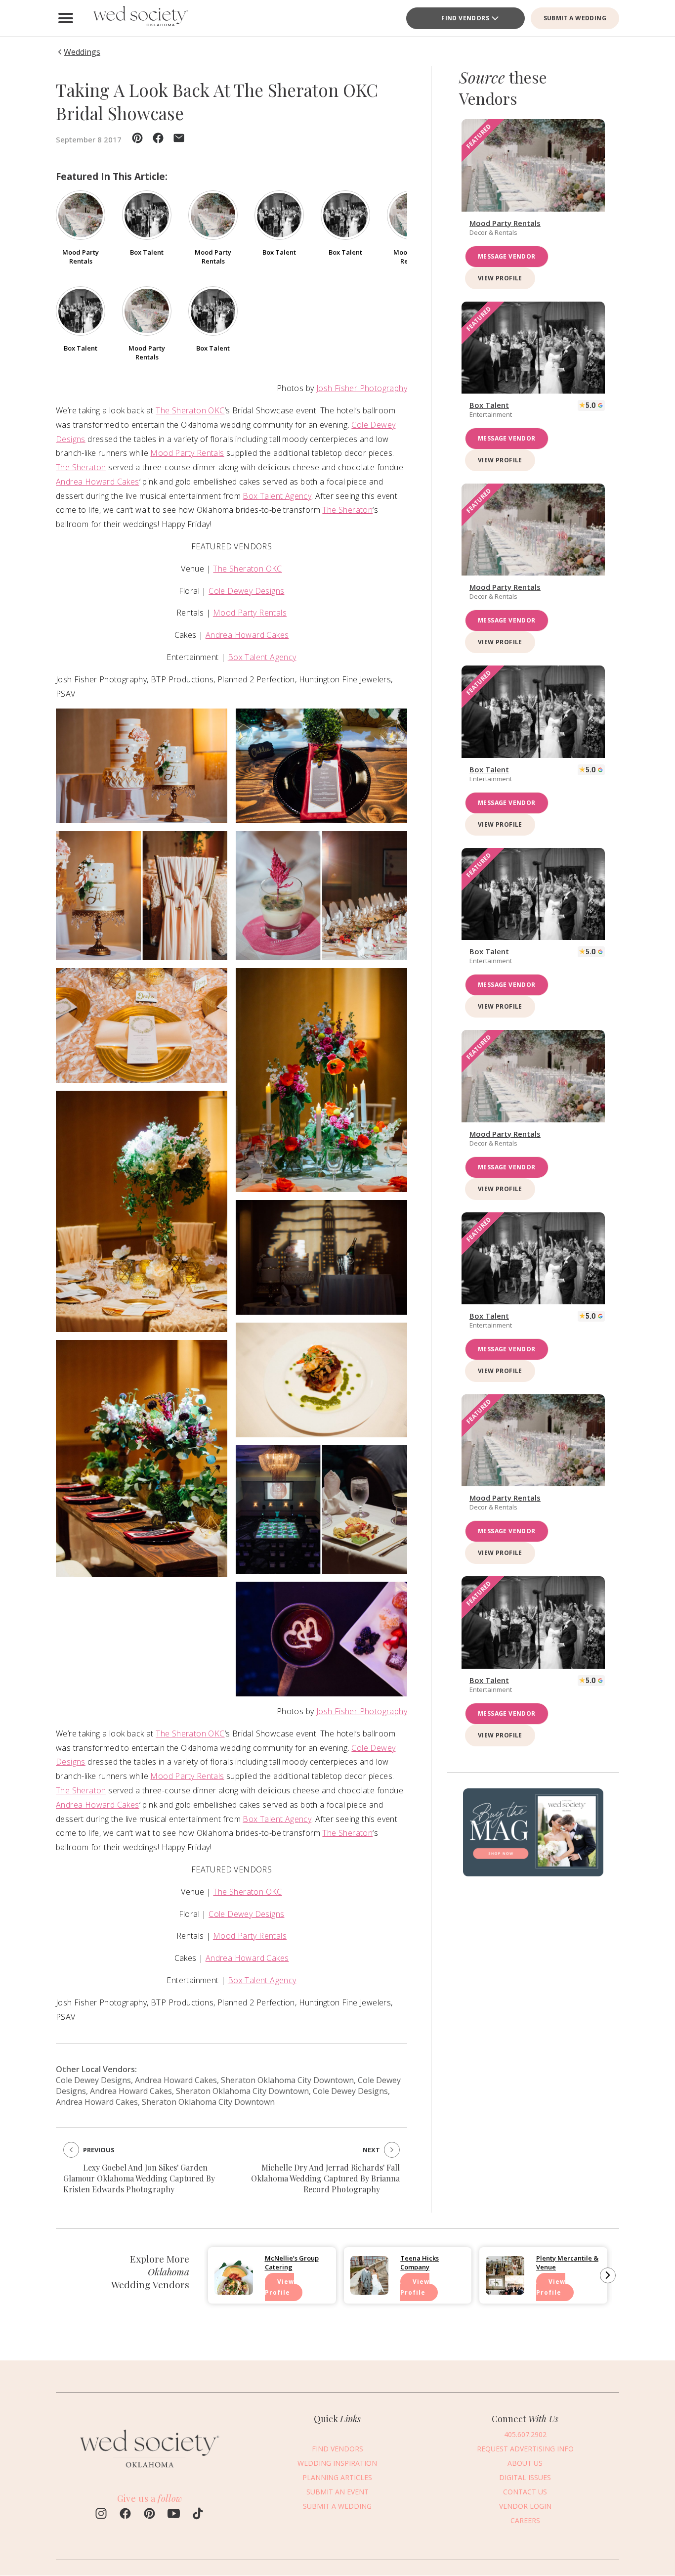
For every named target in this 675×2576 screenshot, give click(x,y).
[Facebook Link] (125, 2515)
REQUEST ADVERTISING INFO (525, 2449)
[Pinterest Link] (149, 2515)
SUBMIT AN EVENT (337, 2492)
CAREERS (525, 2520)
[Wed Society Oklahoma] (140, 18)
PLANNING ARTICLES (337, 2477)
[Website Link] (150, 2473)
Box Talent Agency (277, 496)
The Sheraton (81, 467)
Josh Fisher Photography (362, 388)
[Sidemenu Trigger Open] (66, 18)
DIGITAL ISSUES (525, 2477)
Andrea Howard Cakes (98, 482)
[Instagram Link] (101, 2515)
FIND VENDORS (465, 18)
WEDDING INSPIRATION (337, 2463)
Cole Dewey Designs (246, 591)
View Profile (500, 278)
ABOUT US (525, 2463)
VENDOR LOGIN (525, 2506)
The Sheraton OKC (190, 410)
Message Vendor (507, 256)
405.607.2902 (525, 2434)
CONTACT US (525, 2492)
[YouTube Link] (174, 2515)
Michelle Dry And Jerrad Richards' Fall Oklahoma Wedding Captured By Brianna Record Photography (325, 2178)
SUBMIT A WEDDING (575, 18)
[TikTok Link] (198, 2515)
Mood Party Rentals (187, 453)
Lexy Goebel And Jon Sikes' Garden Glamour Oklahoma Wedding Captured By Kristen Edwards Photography (139, 2178)
